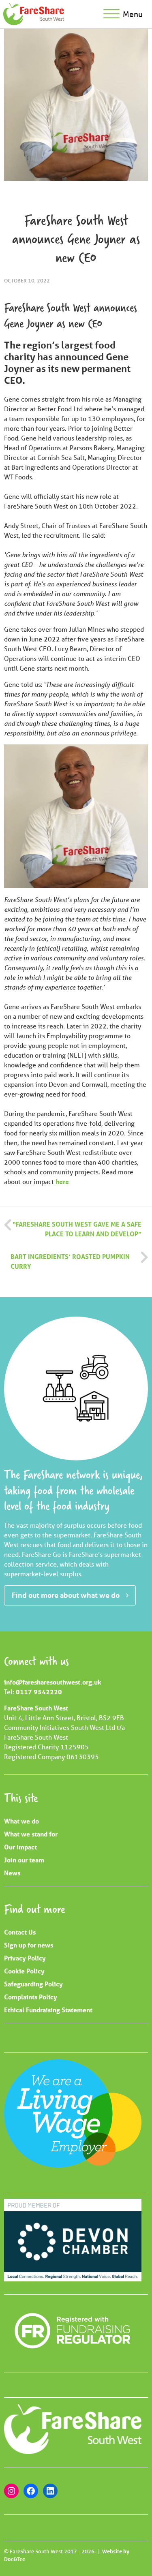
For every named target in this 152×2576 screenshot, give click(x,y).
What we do (21, 1821)
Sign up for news (29, 1945)
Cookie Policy (24, 1971)
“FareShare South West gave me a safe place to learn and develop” (77, 1229)
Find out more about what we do (66, 1595)
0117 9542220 (39, 1692)
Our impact (20, 1847)
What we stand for (31, 1834)
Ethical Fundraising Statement (48, 2010)
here (62, 1181)
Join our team (24, 1860)
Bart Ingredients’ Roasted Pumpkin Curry (70, 1261)
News (12, 1873)
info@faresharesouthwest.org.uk (53, 1682)
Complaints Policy (31, 1997)
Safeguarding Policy (33, 1984)
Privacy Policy (25, 1958)
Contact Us (20, 1932)
